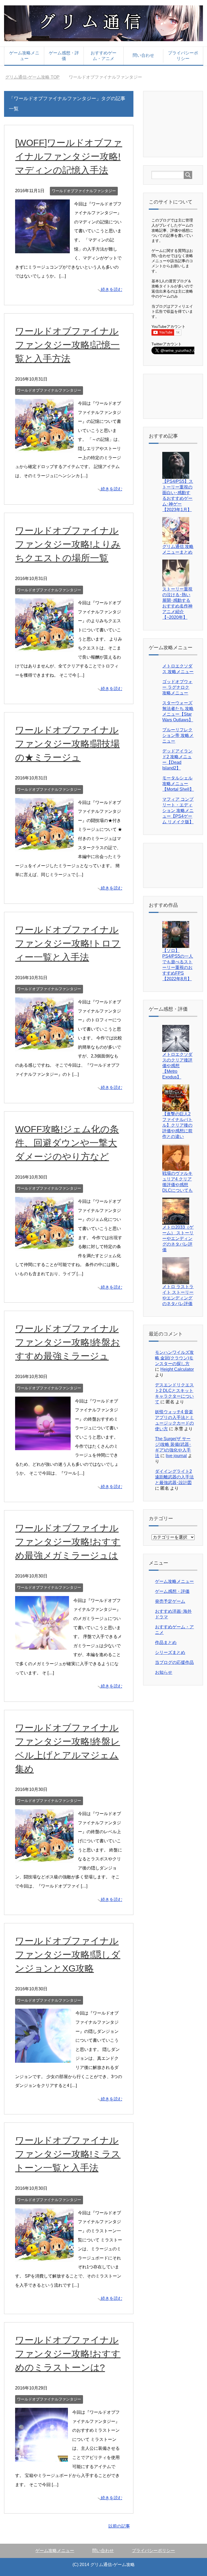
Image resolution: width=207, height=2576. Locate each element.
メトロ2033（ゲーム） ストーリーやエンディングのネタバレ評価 (178, 1238)
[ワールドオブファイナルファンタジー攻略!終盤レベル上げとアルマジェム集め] (44, 1858)
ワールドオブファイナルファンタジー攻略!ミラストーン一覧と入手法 (68, 2154)
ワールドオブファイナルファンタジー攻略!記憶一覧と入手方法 (67, 345)
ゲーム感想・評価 (64, 56)
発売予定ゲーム (170, 1601)
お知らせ (164, 1672)
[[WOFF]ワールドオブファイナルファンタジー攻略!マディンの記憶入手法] (42, 249)
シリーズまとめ (170, 1652)
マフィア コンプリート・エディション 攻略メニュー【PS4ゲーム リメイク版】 (178, 811)
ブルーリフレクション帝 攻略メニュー (178, 735)
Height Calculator (177, 1369)
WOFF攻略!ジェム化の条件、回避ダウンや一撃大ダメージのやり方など (67, 1143)
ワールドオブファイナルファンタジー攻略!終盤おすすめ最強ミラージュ (68, 1342)
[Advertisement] (179, 124)
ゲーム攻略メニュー (24, 56)
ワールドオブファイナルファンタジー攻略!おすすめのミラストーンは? (68, 2354)
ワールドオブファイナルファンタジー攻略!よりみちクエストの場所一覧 (68, 544)
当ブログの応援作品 (174, 1662)
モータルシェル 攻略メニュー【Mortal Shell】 (178, 784)
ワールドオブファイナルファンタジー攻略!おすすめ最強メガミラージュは (68, 1542)
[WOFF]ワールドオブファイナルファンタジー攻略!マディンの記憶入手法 (69, 156)
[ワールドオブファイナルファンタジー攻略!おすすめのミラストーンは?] (42, 2457)
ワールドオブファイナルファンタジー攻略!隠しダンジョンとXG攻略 (68, 1955)
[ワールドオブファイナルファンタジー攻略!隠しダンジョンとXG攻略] (43, 2058)
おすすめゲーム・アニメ (103, 56)
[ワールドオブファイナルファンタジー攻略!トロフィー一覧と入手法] (44, 1047)
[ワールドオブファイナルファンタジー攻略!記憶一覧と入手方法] (44, 448)
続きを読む (112, 289)
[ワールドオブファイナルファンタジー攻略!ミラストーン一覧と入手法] (44, 2257)
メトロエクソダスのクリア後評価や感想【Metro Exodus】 (177, 1066)
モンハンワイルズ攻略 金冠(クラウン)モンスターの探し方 (174, 1358)
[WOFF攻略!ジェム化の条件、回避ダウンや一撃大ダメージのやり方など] (44, 1246)
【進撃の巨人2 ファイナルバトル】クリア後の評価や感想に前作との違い (177, 1125)
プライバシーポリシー (183, 56)
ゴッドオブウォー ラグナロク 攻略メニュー (177, 687)
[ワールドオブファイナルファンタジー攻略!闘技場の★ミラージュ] (44, 847)
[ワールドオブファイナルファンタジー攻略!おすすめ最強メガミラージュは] (42, 1645)
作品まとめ (166, 1642)
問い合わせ (143, 55)
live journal (176, 1456)
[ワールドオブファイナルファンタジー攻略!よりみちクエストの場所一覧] (44, 647)
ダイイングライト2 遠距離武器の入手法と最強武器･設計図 (174, 1477)
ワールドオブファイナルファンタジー (84, 191)
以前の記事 (119, 2526)
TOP (36, 77)
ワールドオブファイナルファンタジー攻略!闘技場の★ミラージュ (67, 744)
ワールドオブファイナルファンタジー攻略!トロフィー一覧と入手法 (68, 943)
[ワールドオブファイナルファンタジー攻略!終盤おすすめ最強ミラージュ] (43, 1446)
